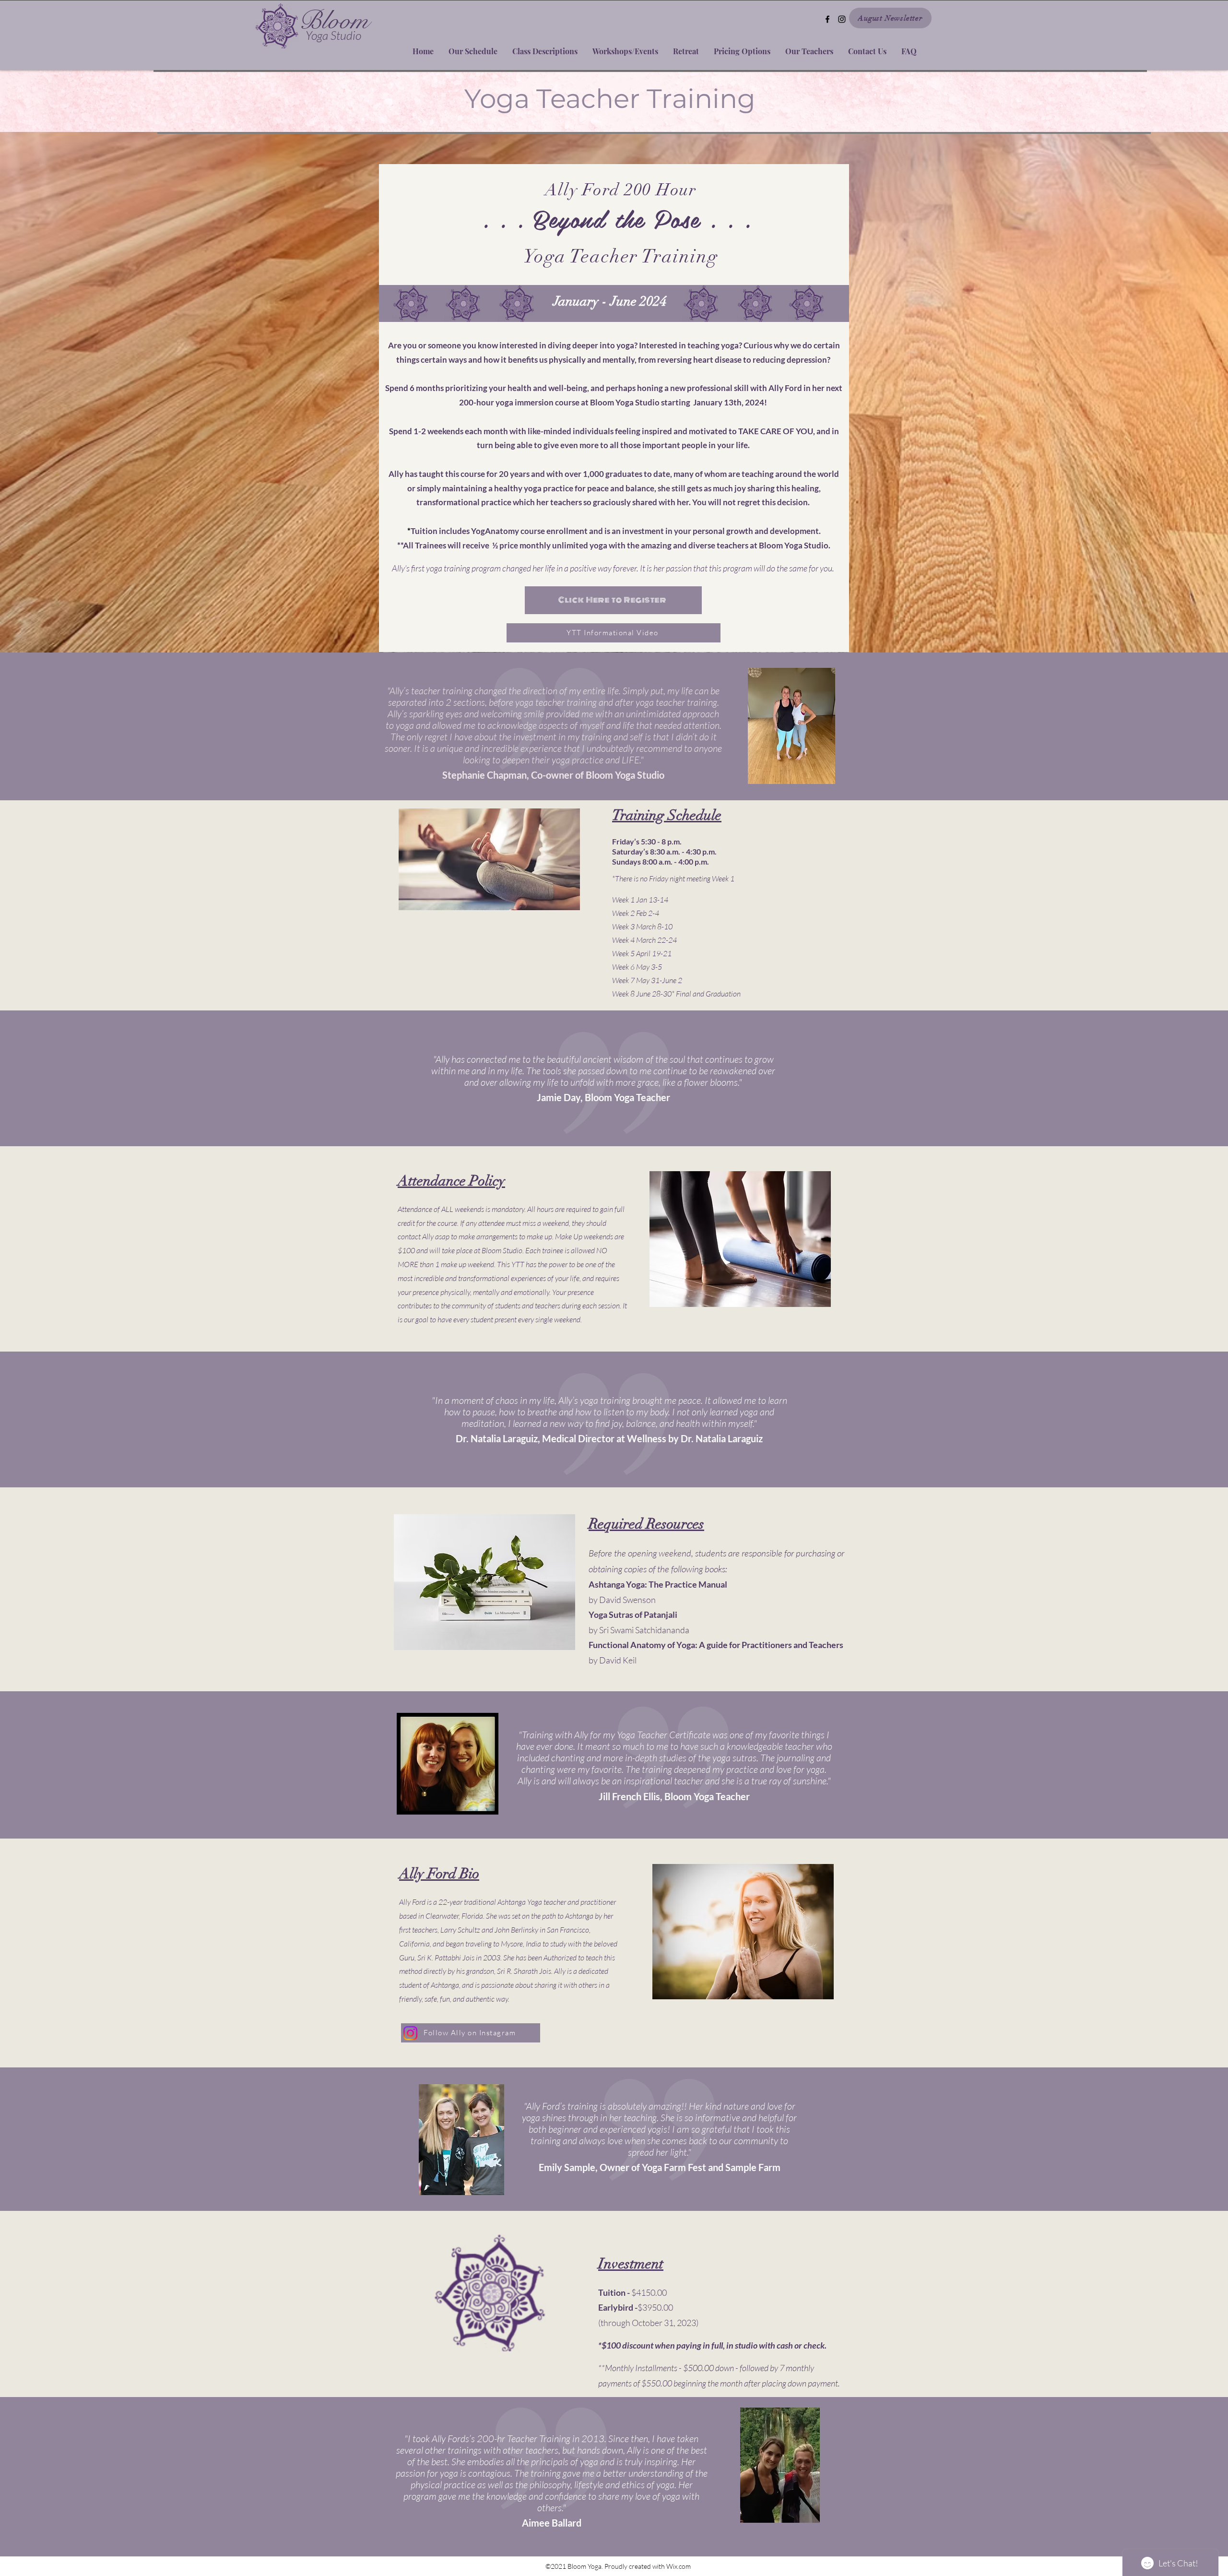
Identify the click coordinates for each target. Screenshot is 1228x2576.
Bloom (334, 21)
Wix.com (679, 2566)
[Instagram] (842, 19)
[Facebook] (827, 19)
